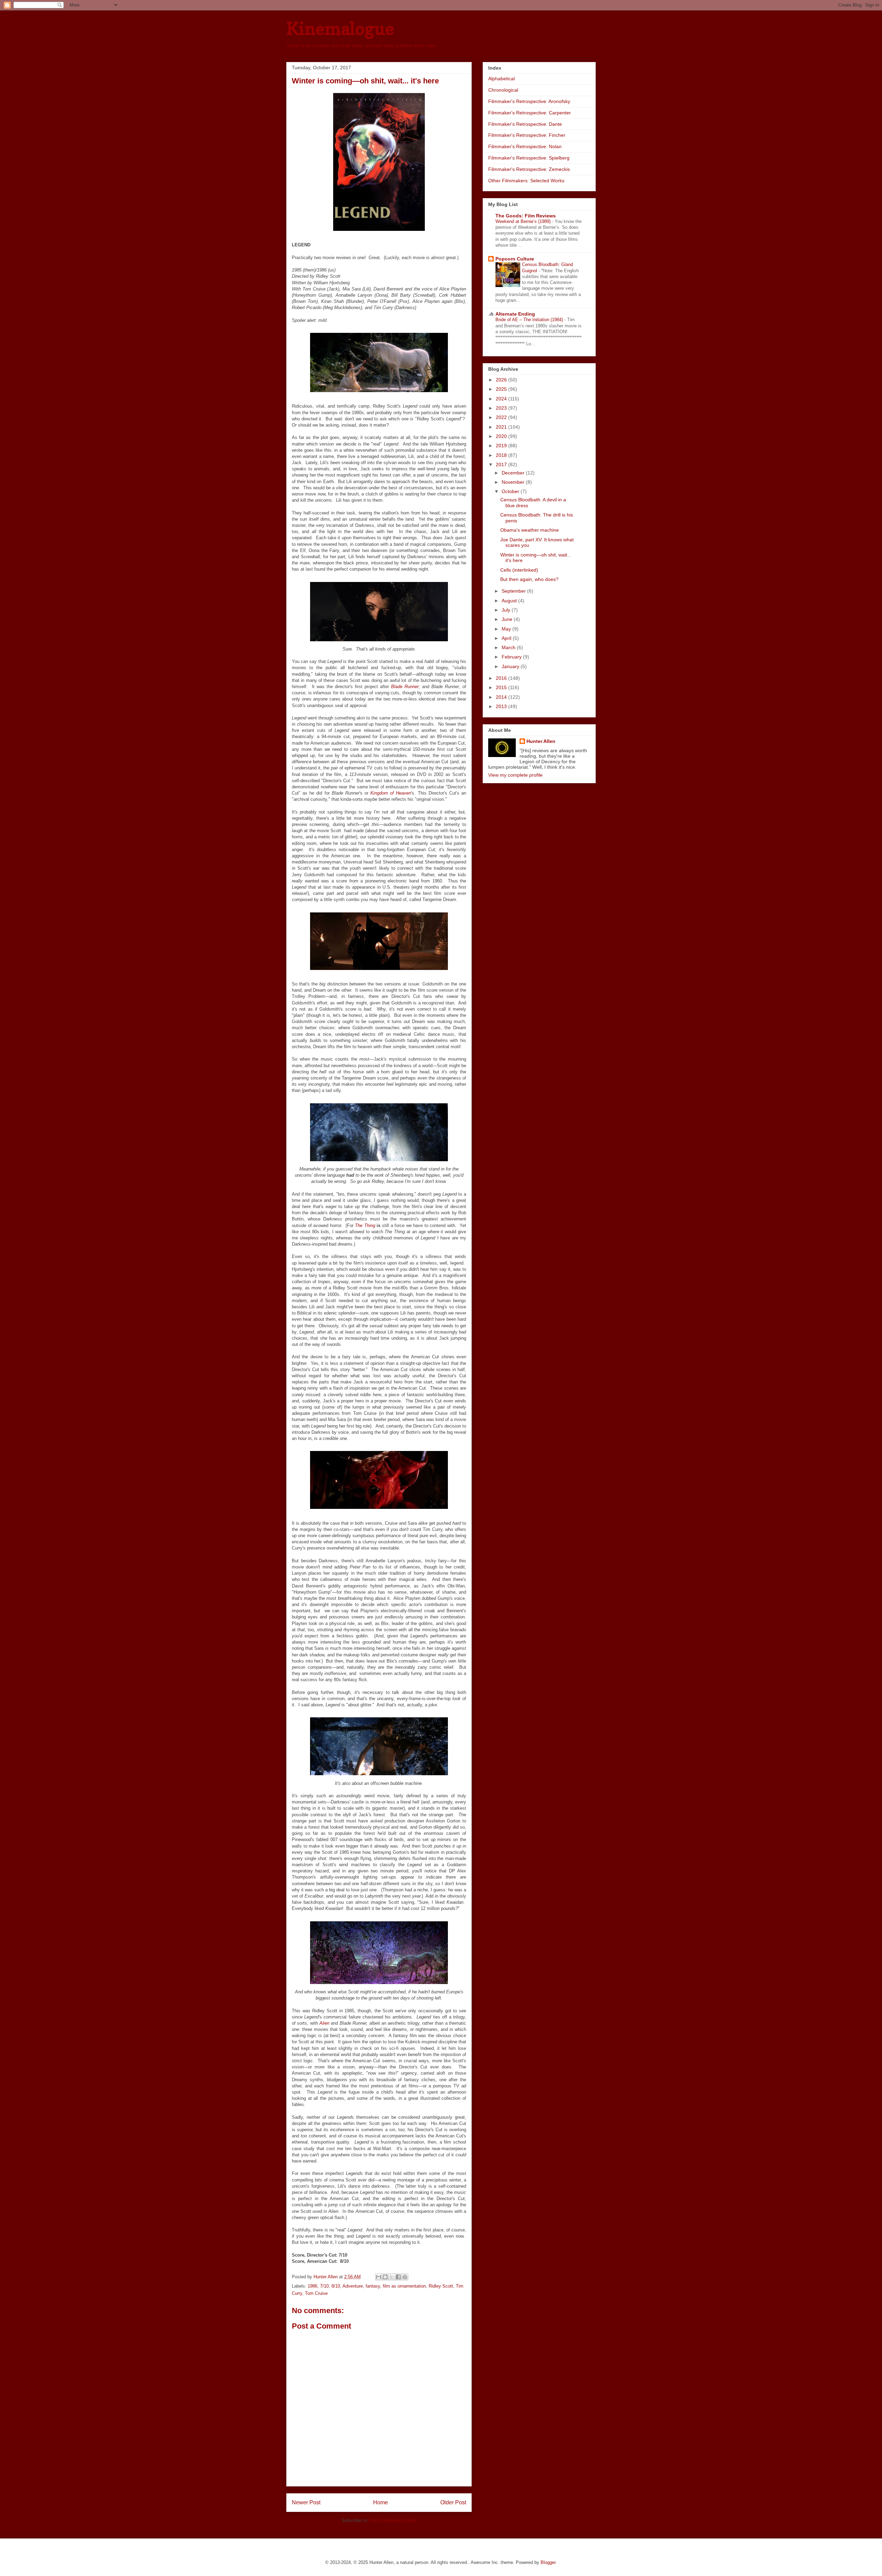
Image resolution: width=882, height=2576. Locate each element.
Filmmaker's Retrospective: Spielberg (529, 158)
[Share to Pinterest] (405, 2277)
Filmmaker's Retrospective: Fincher (527, 135)
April (507, 638)
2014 (502, 697)
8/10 (336, 2286)
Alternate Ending (515, 314)
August (510, 601)
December (514, 473)
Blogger (548, 2562)
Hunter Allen (541, 741)
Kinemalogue (340, 28)
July (507, 610)
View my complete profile (515, 775)
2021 (502, 427)
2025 (502, 389)
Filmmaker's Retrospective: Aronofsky (529, 101)
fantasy (373, 2286)
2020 (502, 436)
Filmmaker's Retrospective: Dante (525, 124)
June (508, 619)
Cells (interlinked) (519, 570)
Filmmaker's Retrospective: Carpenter (530, 113)
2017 (502, 464)
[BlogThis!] (385, 2277)
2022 (502, 417)
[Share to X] (392, 2277)
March (509, 647)
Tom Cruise (316, 2293)
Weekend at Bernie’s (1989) (524, 221)
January (511, 666)
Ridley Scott (441, 2286)
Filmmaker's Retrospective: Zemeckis (529, 169)
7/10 (324, 2286)
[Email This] (379, 2277)
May (507, 629)
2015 (502, 687)
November (514, 482)
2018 (502, 455)
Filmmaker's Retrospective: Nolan (525, 146)
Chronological (503, 90)
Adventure (353, 2286)
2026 (502, 380)
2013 (502, 706)
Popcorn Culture (515, 259)
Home (381, 2502)
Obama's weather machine (530, 530)
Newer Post (306, 2502)
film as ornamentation (404, 2286)
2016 (502, 678)
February (512, 657)
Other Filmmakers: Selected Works (526, 181)
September (514, 591)
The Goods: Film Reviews (526, 216)
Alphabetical (501, 79)
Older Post (453, 2502)
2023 (502, 408)
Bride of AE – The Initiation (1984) (530, 320)
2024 (502, 399)
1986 (312, 2286)
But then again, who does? (529, 579)
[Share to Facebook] (398, 2277)
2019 (502, 446)
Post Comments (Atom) (393, 2520)
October (511, 491)
